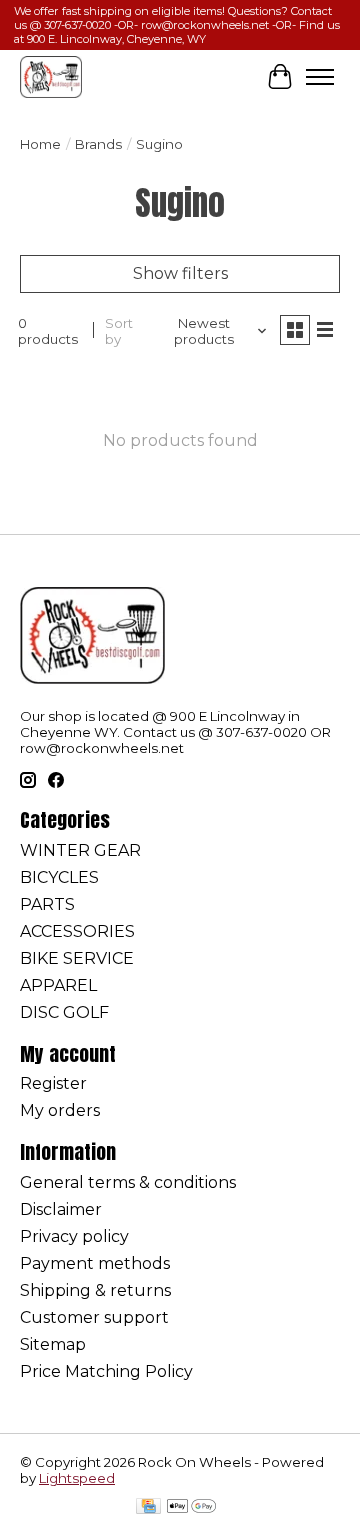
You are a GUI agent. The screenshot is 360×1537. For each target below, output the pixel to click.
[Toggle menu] (320, 77)
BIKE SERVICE (77, 958)
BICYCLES (59, 877)
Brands (98, 144)
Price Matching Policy (106, 1371)
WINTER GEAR (80, 850)
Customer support (94, 1317)
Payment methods (95, 1263)
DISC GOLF (64, 1012)
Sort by (119, 331)
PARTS (47, 904)
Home (40, 144)
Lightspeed (77, 1478)
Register (53, 1083)
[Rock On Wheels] (51, 76)
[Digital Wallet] (191, 1507)
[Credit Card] (148, 1507)
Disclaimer (61, 1209)
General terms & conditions (128, 1182)
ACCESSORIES (77, 931)
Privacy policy (74, 1236)
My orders (60, 1110)
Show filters (180, 273)
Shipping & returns (95, 1290)
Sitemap (53, 1344)
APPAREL (58, 985)
